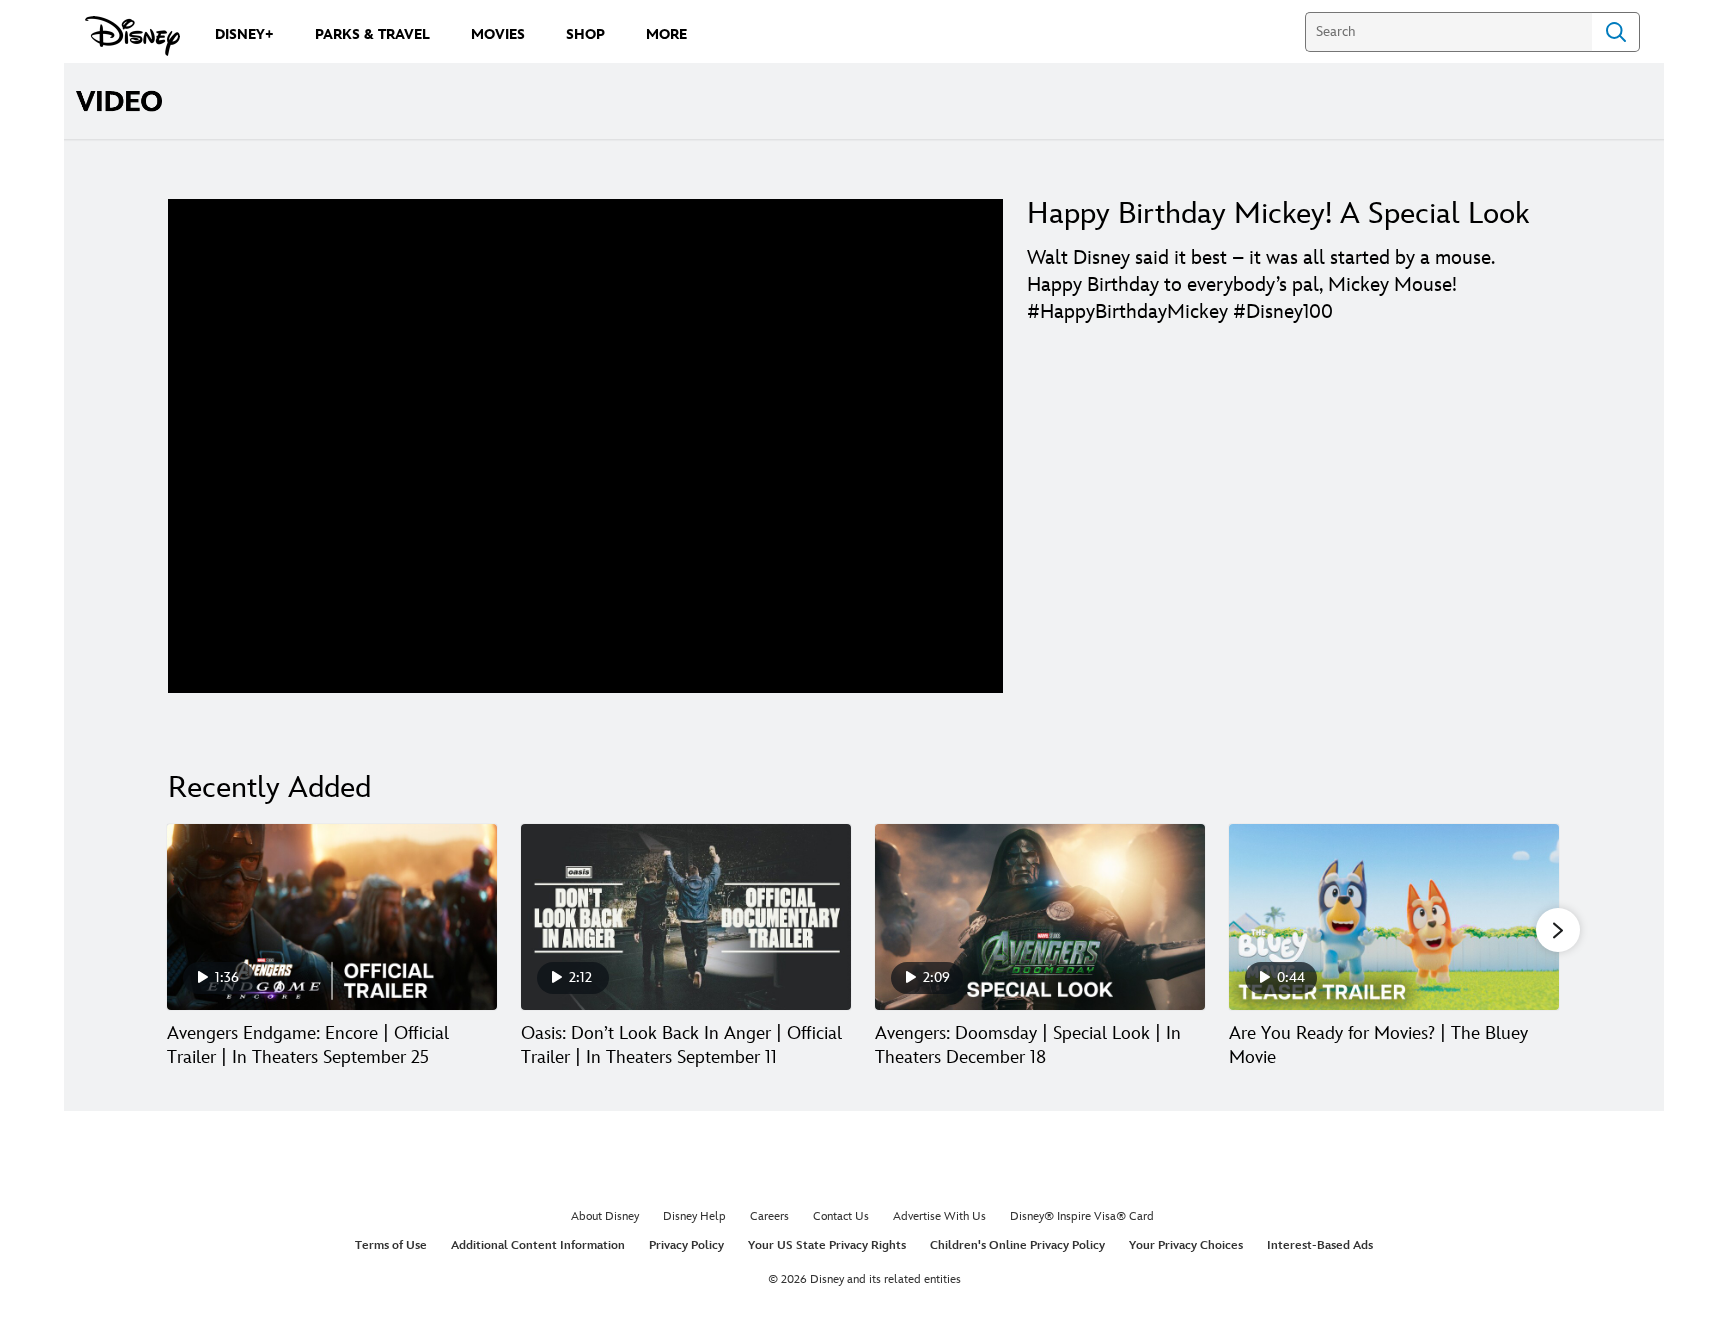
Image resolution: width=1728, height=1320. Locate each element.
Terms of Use (391, 1245)
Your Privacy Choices (1186, 1245)
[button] (1558, 930)
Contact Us (841, 1216)
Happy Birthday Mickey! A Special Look (1278, 214)
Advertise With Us (939, 1216)
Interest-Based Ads (1320, 1245)
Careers (769, 1216)
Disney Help (694, 1216)
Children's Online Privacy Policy (1017, 1245)
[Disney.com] (132, 36)
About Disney (605, 1216)
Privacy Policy (686, 1245)
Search (1616, 32)
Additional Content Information (538, 1245)
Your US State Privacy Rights (827, 1245)
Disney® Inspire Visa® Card (1082, 1216)
